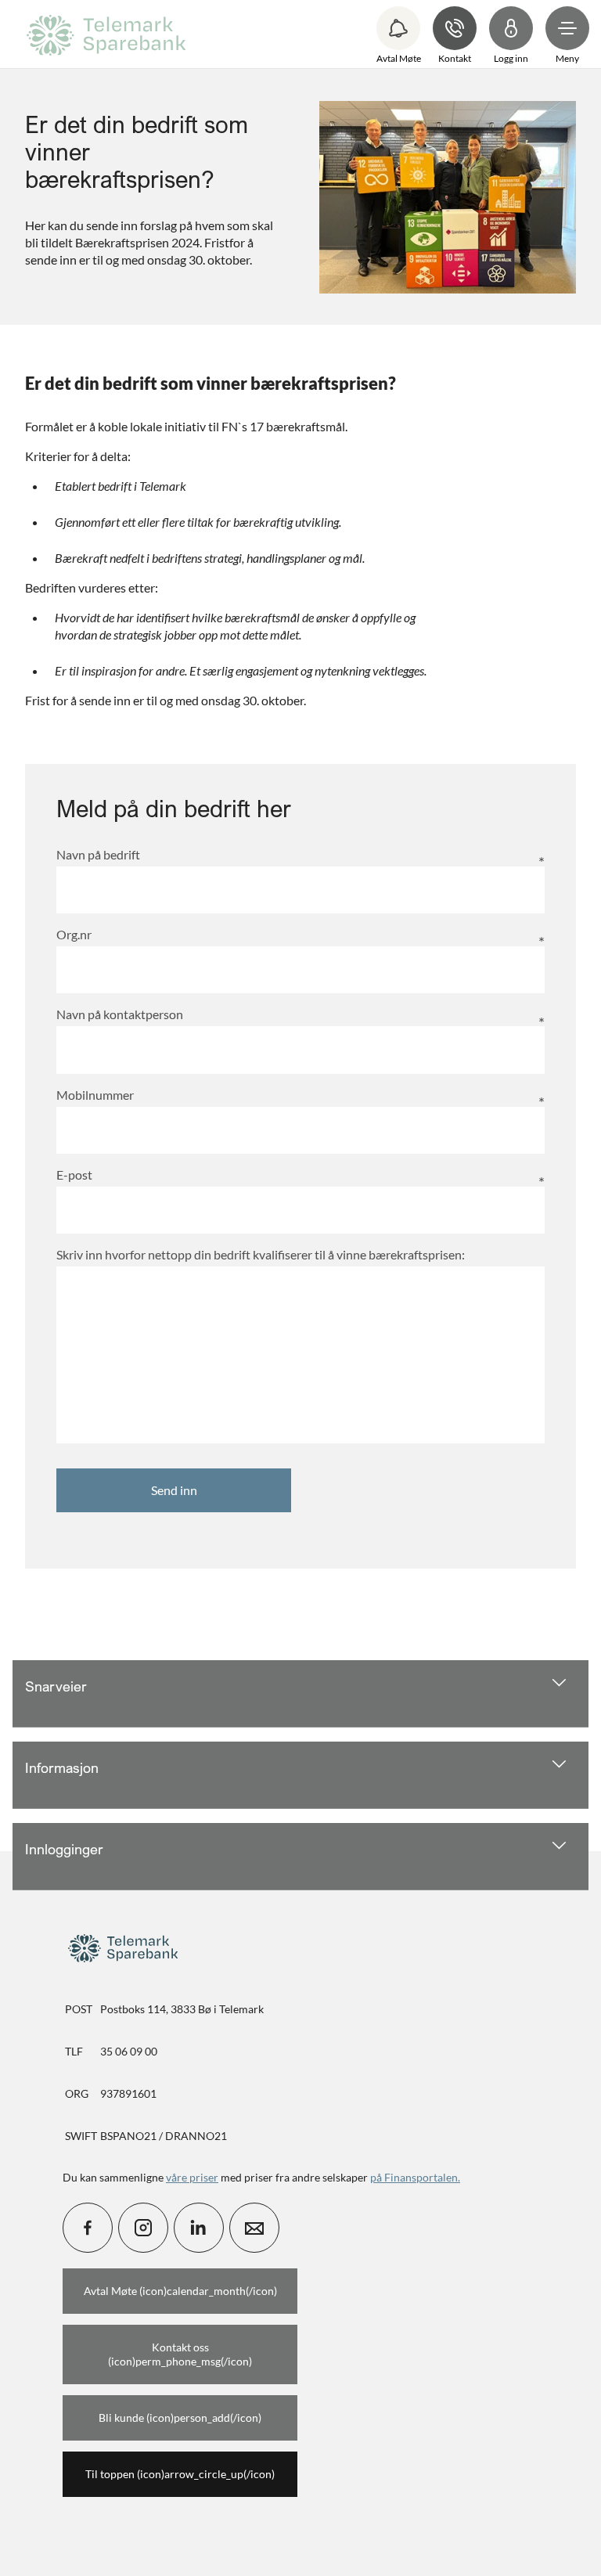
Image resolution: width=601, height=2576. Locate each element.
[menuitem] (109, 34)
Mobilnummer (95, 1095)
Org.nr (74, 934)
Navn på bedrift (98, 854)
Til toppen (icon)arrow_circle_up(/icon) (180, 2474)
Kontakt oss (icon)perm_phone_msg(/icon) (180, 2354)
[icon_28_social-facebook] (88, 2228)
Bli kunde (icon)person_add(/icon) (180, 2417)
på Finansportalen (414, 2177)
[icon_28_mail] (254, 2228)
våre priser (192, 2177)
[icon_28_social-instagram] (143, 2228)
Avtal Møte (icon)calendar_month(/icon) (180, 2291)
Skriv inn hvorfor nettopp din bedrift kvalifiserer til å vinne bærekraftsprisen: (261, 1254)
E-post (74, 1175)
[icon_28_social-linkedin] (199, 2228)
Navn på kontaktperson (120, 1014)
